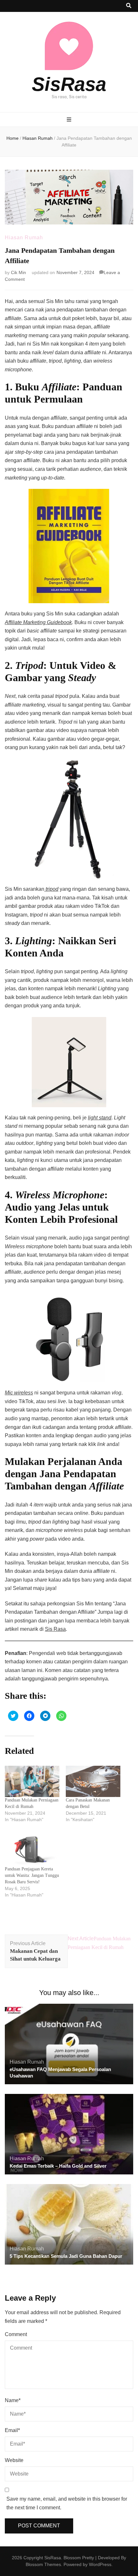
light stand (100, 1118)
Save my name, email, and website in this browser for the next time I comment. (67, 2503)
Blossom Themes (43, 2564)
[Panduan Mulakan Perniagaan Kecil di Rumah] (32, 1781)
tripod (51, 889)
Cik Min (18, 272)
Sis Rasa (55, 1629)
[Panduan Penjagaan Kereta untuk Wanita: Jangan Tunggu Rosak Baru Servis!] (32, 1850)
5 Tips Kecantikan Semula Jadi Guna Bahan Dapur (66, 2256)
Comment (16, 2334)
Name (13, 2400)
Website (14, 2460)
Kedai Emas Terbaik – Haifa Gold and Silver (58, 2166)
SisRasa (69, 84)
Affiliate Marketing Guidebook (38, 622)
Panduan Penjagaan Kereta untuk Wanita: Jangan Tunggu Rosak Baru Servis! (32, 1875)
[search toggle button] (129, 6)
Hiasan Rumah (24, 238)
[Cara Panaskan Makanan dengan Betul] (93, 1781)
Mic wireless (19, 1393)
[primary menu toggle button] (69, 120)
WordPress (100, 2564)
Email (12, 2430)
